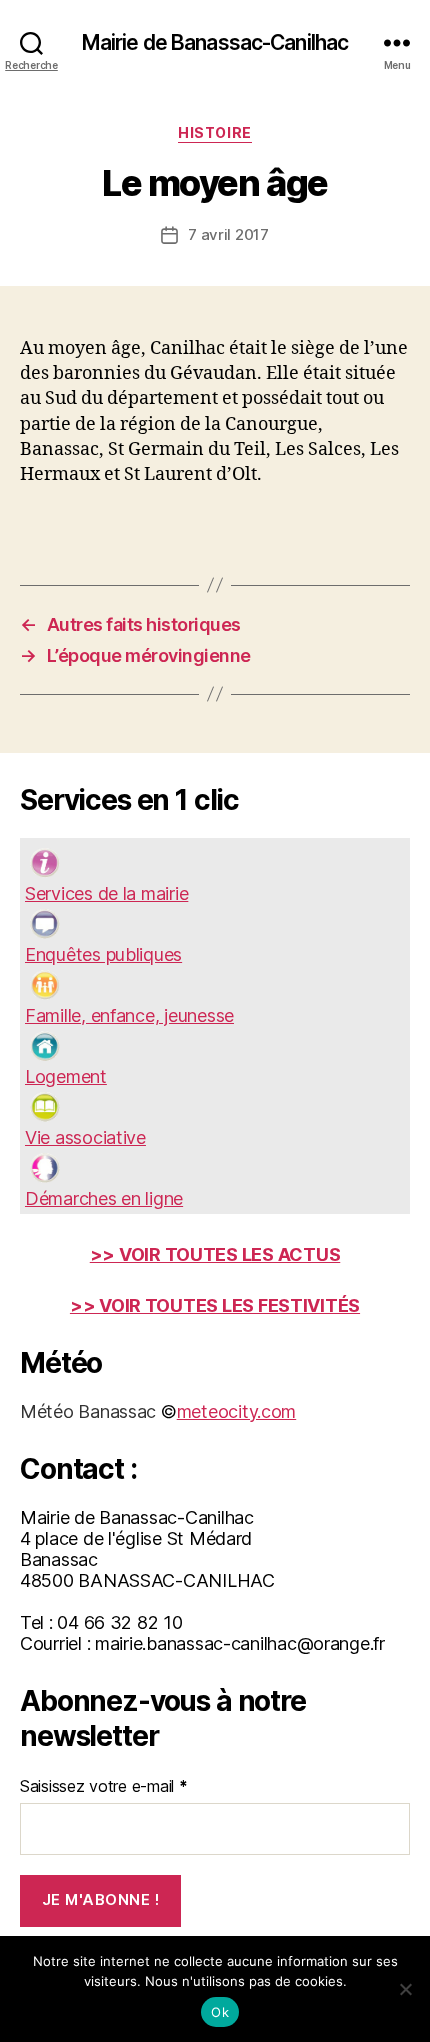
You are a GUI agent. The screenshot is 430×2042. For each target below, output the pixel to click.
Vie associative (85, 1137)
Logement (66, 1076)
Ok (220, 2012)
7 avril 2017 (228, 234)
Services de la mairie (106, 893)
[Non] (405, 1989)
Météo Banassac (88, 1411)
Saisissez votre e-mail (104, 1786)
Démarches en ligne (104, 1198)
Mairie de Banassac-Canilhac (215, 42)
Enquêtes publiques (103, 954)
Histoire (214, 132)
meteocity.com (237, 1411)
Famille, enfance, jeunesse (129, 1015)
